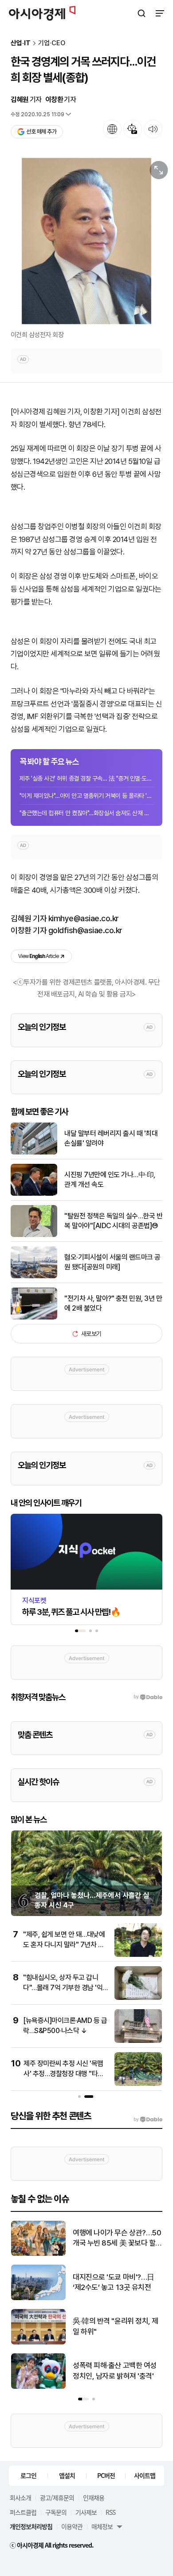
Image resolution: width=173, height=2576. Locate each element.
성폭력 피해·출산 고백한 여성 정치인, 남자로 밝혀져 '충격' (115, 2371)
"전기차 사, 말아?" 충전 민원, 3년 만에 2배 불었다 (113, 1303)
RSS (110, 2512)
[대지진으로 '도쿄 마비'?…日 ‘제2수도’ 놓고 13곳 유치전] (38, 2298)
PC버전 (106, 2475)
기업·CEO (52, 43)
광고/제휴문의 (57, 2497)
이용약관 (72, 2526)
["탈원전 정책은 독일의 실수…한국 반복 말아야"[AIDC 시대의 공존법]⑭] (34, 1235)
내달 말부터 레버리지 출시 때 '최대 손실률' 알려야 (111, 1138)
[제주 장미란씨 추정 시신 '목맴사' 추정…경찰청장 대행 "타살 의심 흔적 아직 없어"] (138, 2084)
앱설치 (67, 2475)
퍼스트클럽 (23, 2512)
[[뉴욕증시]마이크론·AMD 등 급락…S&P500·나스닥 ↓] (138, 2041)
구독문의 (56, 2512)
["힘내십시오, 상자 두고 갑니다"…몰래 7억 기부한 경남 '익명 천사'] (138, 1998)
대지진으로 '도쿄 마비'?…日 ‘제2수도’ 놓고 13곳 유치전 (114, 2282)
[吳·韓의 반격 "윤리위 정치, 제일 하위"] (38, 2342)
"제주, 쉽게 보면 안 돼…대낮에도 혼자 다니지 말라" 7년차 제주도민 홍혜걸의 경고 (64, 1944)
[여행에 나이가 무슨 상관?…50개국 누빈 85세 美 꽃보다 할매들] (38, 2254)
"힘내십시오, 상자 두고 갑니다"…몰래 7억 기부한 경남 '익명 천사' (63, 1987)
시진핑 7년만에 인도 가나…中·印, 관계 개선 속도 (110, 1180)
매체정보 (102, 2526)
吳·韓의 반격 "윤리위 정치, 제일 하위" (116, 2326)
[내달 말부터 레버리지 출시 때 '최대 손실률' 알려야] (34, 1153)
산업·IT (21, 43)
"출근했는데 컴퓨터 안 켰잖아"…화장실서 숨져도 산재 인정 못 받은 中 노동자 (86, 813)
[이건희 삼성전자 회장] (86, 241)
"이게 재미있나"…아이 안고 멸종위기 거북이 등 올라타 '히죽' (86, 796)
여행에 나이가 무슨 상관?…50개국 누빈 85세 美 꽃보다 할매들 (117, 2239)
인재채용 (94, 2497)
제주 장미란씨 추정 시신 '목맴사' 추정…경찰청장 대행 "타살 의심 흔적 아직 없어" (64, 2073)
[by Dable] (148, 2120)
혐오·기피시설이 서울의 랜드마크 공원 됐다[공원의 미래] (112, 1262)
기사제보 (86, 2512)
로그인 (28, 2475)
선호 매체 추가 (41, 132)
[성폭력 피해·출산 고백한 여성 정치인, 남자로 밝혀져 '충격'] (38, 2387)
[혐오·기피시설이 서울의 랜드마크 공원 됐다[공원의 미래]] (34, 1276)
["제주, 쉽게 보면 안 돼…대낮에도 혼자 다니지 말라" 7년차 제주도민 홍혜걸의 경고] (138, 1955)
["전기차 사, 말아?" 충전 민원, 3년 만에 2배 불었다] (34, 1317)
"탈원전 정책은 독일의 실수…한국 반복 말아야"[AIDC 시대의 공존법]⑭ (113, 1221)
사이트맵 (145, 2475)
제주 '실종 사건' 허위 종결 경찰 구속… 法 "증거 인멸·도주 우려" (86, 778)
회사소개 (20, 2497)
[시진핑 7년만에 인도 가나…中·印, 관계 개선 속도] (34, 1194)
